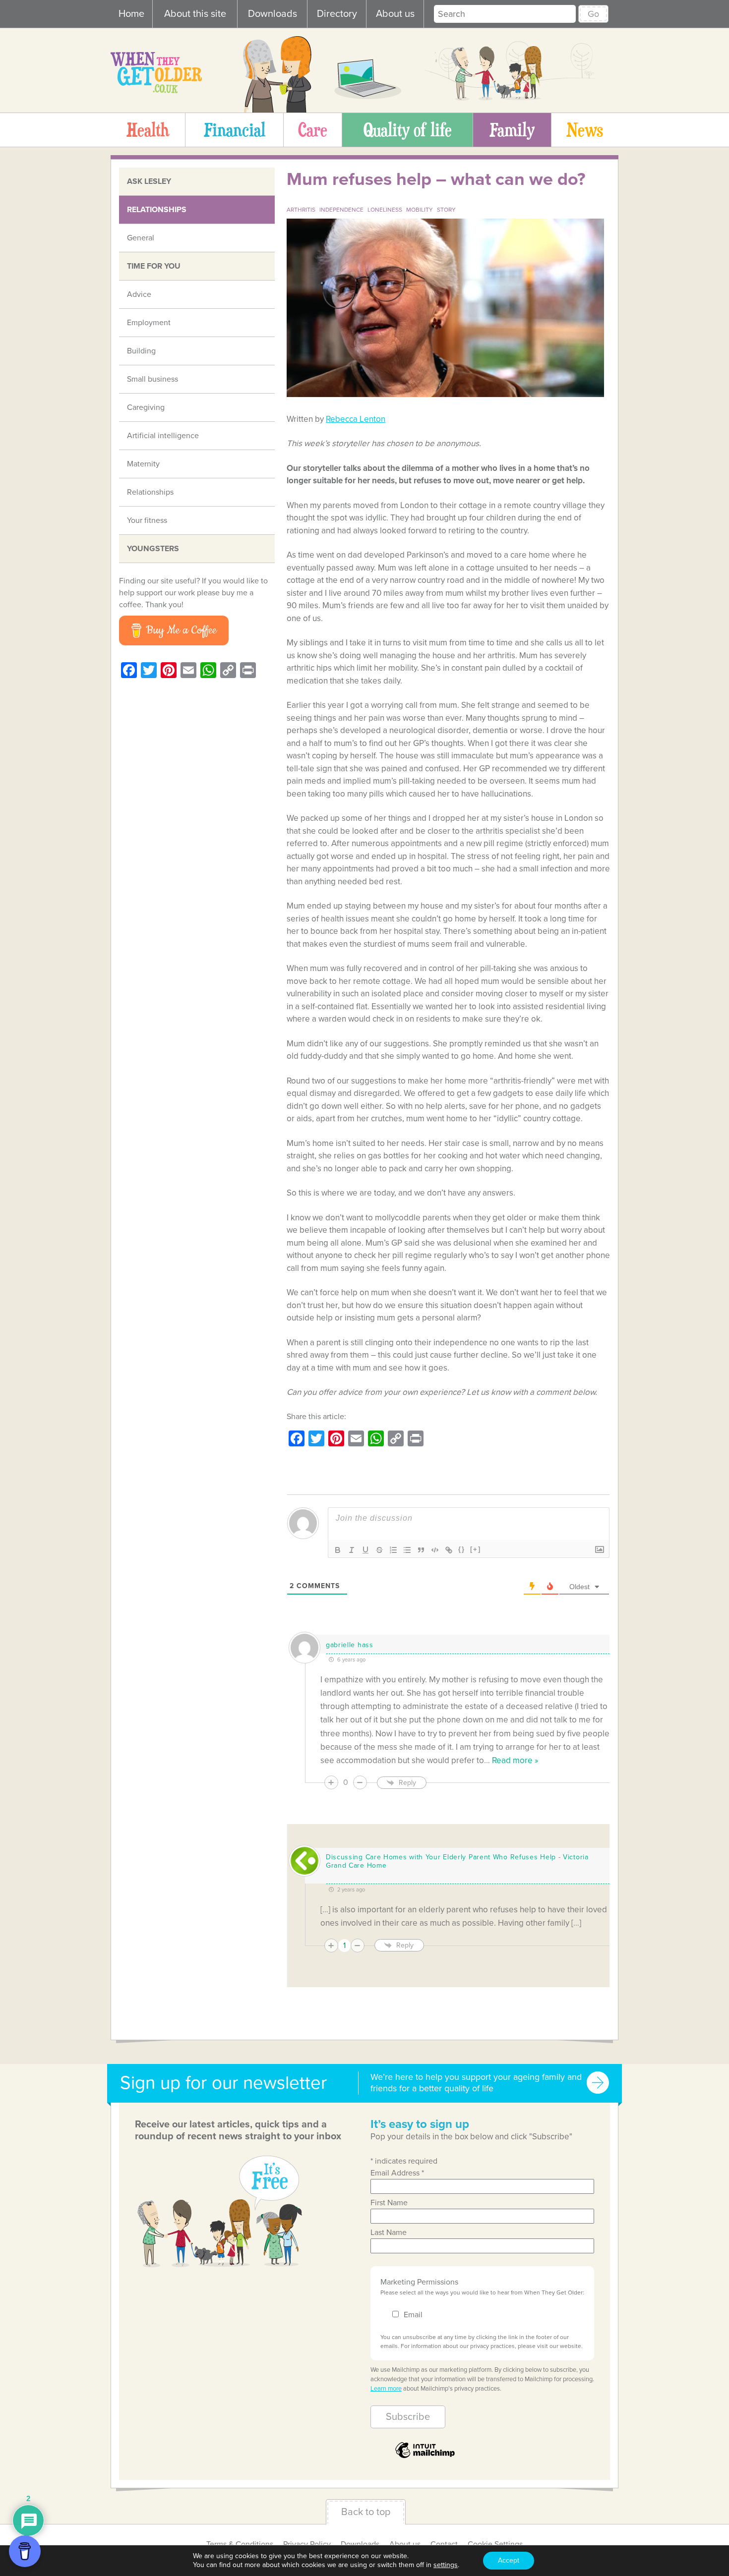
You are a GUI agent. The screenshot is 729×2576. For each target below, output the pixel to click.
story (446, 210)
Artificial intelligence (163, 436)
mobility (420, 210)
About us (395, 14)
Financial (235, 129)
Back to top (366, 2512)
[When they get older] (156, 91)
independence (341, 210)
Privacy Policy (307, 2544)
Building (141, 351)
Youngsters (153, 549)
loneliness (385, 210)
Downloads (273, 14)
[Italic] (352, 1550)
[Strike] (379, 1550)
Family (512, 129)
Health (148, 129)
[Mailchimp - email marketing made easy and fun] (425, 2457)
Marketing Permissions (419, 2282)
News (585, 129)
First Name (389, 2203)
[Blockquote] (421, 1550)
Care (313, 129)
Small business (152, 379)
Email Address (397, 2173)
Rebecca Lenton (356, 419)
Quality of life (408, 129)
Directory (337, 14)
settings (446, 2565)
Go (593, 14)
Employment (149, 323)
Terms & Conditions (240, 2544)
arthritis (301, 210)
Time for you (154, 266)
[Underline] (365, 1550)
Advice (139, 294)
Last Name (389, 2233)
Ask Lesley (149, 181)
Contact (444, 2544)
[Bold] (338, 1550)
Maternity (143, 464)
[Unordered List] (407, 1550)
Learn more (386, 2389)
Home (131, 14)
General (141, 238)
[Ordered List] (393, 1550)
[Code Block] (435, 1550)
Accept (509, 2560)
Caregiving (146, 407)
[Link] (449, 1550)
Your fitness (147, 520)
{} (462, 1549)
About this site (195, 14)
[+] (476, 1549)
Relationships (157, 210)
